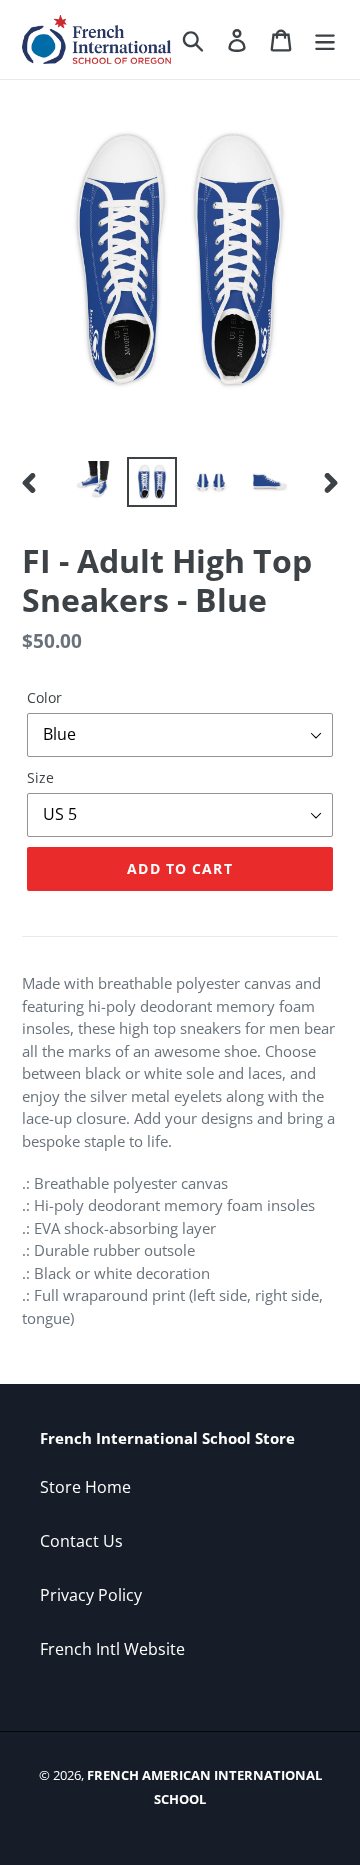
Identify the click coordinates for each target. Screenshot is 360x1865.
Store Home (85, 1487)
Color (44, 697)
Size (40, 777)
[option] (92, 482)
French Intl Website (112, 1649)
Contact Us (81, 1541)
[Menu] (325, 39)
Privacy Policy (91, 1595)
